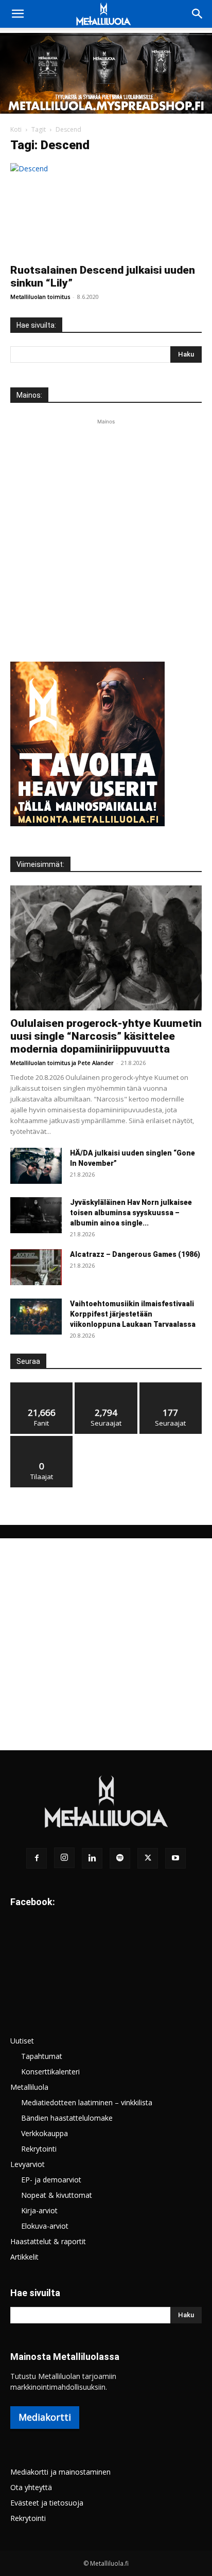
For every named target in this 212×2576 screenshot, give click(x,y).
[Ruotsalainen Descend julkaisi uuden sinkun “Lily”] (106, 210)
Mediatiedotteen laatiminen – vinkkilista (87, 2102)
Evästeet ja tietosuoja (47, 2503)
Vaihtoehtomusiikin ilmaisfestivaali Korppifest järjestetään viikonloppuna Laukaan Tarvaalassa (133, 1314)
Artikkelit (24, 2257)
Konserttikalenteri (50, 2072)
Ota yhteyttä (31, 2487)
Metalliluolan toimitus (40, 297)
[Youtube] (175, 1858)
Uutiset (22, 2041)
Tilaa (42, 1440)
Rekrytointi (39, 2149)
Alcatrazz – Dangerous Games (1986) (135, 1254)
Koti (16, 129)
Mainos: (29, 395)
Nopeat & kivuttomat (57, 2195)
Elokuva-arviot (45, 2226)
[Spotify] (120, 1858)
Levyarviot (28, 2164)
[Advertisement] (106, 533)
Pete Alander (96, 1063)
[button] (17, 14)
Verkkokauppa (45, 2133)
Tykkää (42, 1386)
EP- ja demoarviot (51, 2180)
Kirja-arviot (39, 2210)
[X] (148, 1858)
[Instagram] (64, 1858)
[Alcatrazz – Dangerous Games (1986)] (36, 1267)
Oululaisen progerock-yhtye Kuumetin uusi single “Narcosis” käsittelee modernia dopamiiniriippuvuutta (106, 1036)
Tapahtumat (42, 2056)
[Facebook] (37, 1858)
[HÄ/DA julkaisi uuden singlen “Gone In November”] (36, 1166)
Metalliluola (29, 2087)
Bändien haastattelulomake (67, 2118)
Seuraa (106, 1386)
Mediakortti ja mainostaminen (60, 2472)
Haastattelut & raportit (48, 2241)
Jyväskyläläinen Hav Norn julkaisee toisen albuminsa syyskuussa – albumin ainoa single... (131, 1213)
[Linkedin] (92, 1858)
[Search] (198, 14)
